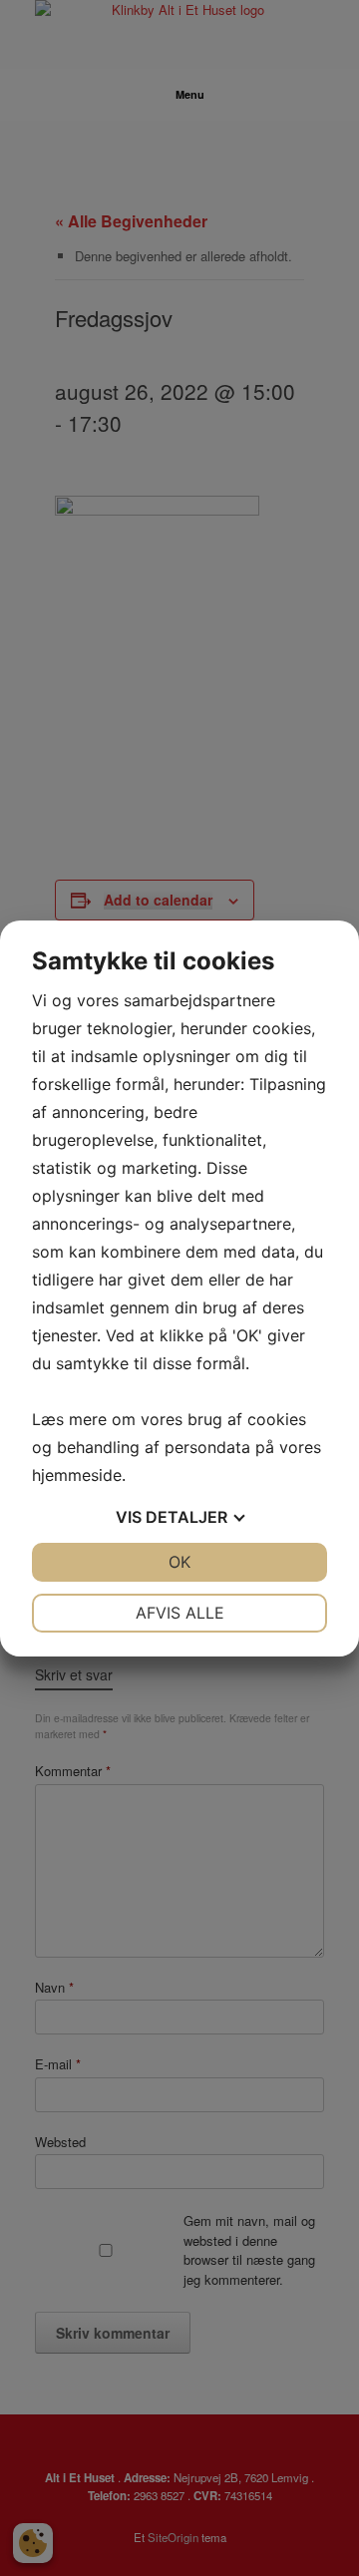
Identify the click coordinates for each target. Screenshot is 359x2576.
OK (179, 1562)
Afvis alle (180, 1613)
